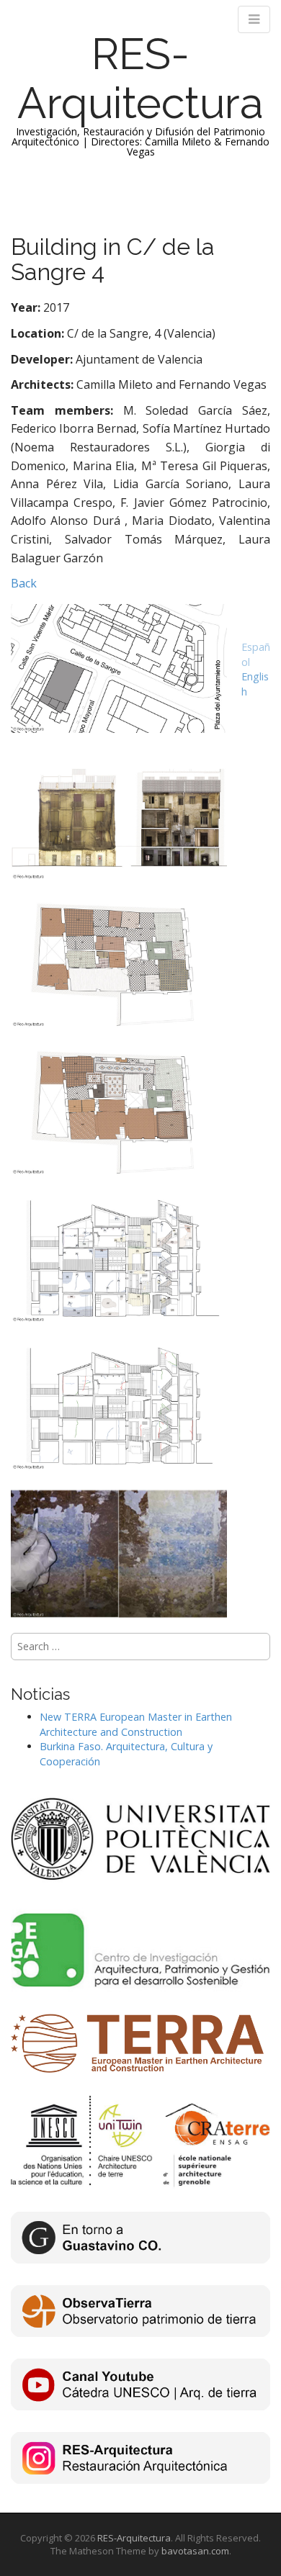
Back (24, 583)
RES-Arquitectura (140, 78)
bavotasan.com (195, 2551)
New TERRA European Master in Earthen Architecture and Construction (136, 1724)
